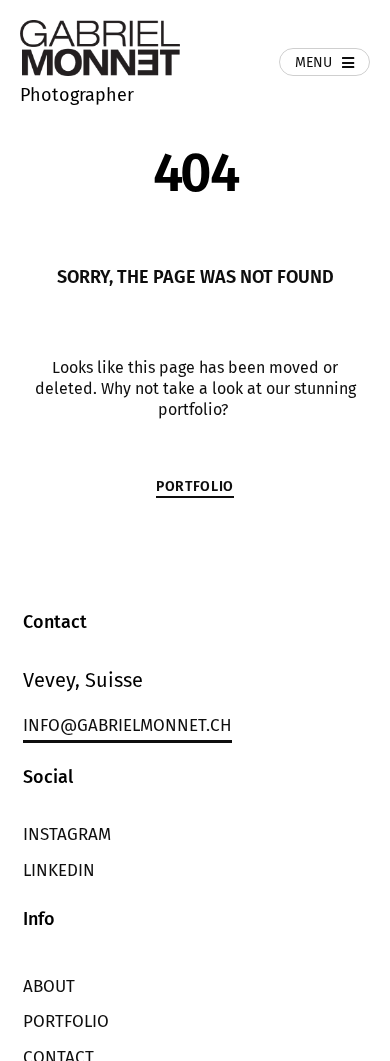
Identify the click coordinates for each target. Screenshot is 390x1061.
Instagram (67, 834)
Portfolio (66, 1021)
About (49, 986)
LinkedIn (59, 870)
